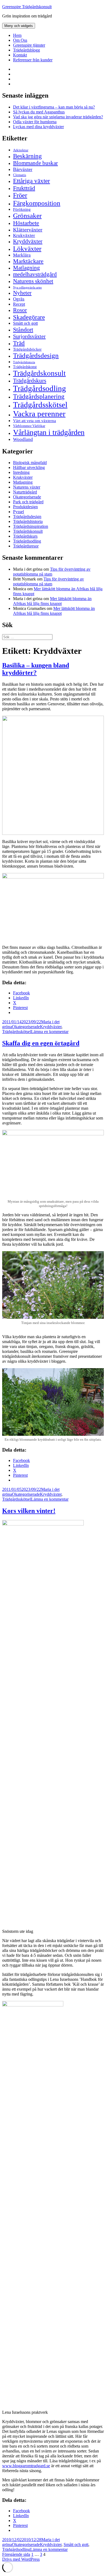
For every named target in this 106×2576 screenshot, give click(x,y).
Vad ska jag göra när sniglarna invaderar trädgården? (58, 117)
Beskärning (27, 156)
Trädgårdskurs (30, 381)
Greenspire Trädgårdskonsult (27, 7)
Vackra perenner (39, 414)
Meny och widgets (19, 26)
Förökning (22, 209)
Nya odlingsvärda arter (27, 287)
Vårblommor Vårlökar (29, 426)
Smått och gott (25, 323)
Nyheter (22, 293)
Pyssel (18, 512)
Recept (19, 304)
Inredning (21, 472)
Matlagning (26, 268)
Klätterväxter (28, 230)
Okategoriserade (27, 497)
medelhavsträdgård (35, 274)
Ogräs (19, 299)
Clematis (20, 175)
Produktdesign (25, 507)
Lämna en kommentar (50, 1032)
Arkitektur (21, 150)
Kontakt (20, 55)
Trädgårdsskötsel (40, 405)
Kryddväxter (28, 241)
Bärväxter (23, 169)
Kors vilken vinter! (29, 1511)
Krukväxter (24, 235)
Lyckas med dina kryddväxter (38, 127)
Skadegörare (29, 317)
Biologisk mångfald (30, 463)
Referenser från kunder (33, 60)
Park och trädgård (28, 502)
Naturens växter (27, 487)
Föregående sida (16, 2554)
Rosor (20, 310)
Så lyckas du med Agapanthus (39, 112)
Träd (19, 343)
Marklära (22, 255)
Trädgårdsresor (26, 546)
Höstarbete (26, 223)
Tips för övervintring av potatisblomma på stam (52, 572)
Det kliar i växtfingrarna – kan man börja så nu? (54, 107)
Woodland (23, 439)
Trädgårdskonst (25, 367)
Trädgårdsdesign (36, 355)
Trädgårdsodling (40, 388)
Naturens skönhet (33, 281)
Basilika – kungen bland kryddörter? (36, 669)
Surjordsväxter (29, 336)
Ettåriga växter (32, 181)
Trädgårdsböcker (27, 349)
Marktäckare (28, 261)
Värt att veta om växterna (35, 421)
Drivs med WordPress (21, 2559)
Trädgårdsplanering (39, 396)
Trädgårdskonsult (39, 373)
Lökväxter (27, 248)
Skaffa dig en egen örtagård (41, 1043)
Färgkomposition (37, 203)
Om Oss (20, 40)
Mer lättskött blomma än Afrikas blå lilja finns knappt (52, 601)
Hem (17, 35)
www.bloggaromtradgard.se (26, 2466)
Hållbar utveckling (29, 467)
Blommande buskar (35, 163)
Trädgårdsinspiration (31, 526)
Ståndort (23, 329)
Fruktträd (24, 188)
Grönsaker (27, 216)
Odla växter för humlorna (35, 122)
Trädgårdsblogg (26, 50)
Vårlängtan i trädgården (49, 432)
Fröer (20, 195)
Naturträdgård (25, 492)
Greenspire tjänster (29, 45)
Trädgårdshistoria (24, 362)
